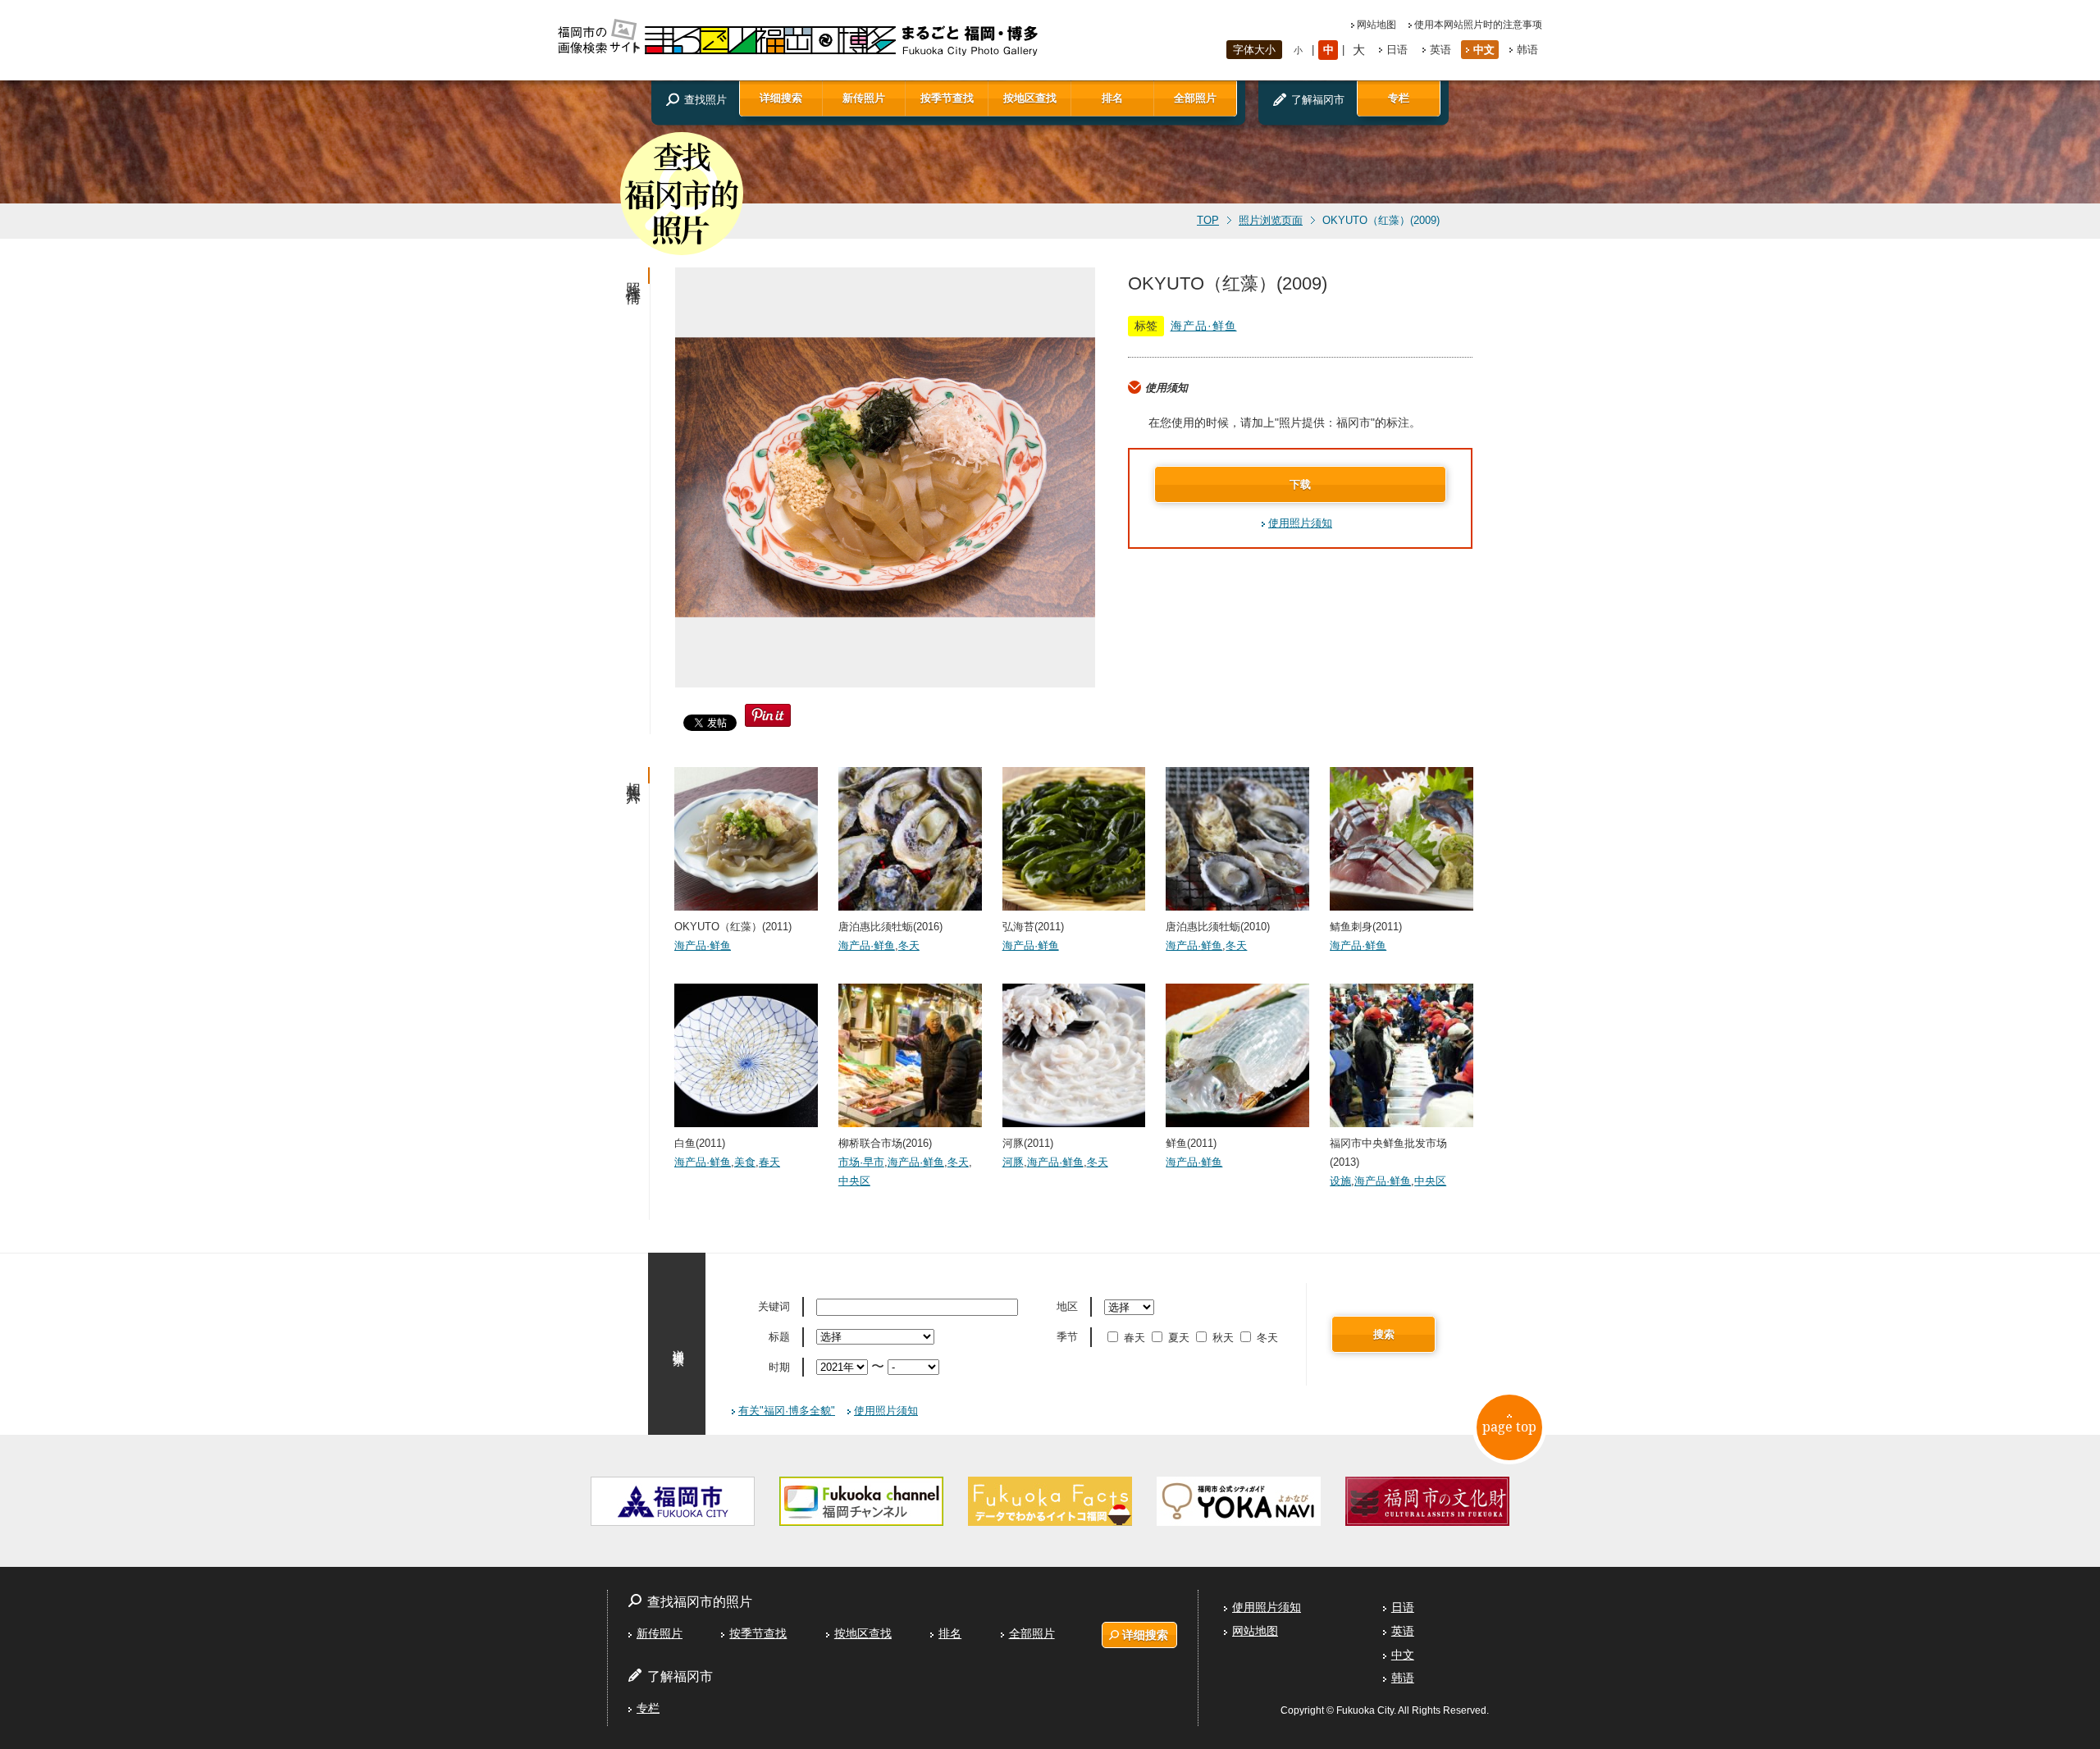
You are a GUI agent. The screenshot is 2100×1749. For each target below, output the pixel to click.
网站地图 (1376, 25)
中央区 (854, 1181)
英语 (1440, 50)
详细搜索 (781, 98)
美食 (745, 1162)
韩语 (1527, 50)
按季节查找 (947, 98)
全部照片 (1195, 98)
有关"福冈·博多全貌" (787, 1411)
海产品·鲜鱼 (1204, 326)
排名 (1112, 98)
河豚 (1013, 1162)
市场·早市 (861, 1162)
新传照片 (864, 98)
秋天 (1223, 1338)
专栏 (1399, 98)
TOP (1208, 221)
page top (1509, 1427)
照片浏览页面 (1271, 221)
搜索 (1384, 1334)
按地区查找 (1030, 98)
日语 (1397, 50)
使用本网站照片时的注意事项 (1478, 25)
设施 (1340, 1181)
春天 (769, 1162)
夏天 (1179, 1338)
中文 (1484, 50)
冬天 (909, 945)
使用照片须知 (1300, 523)
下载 (1300, 484)
